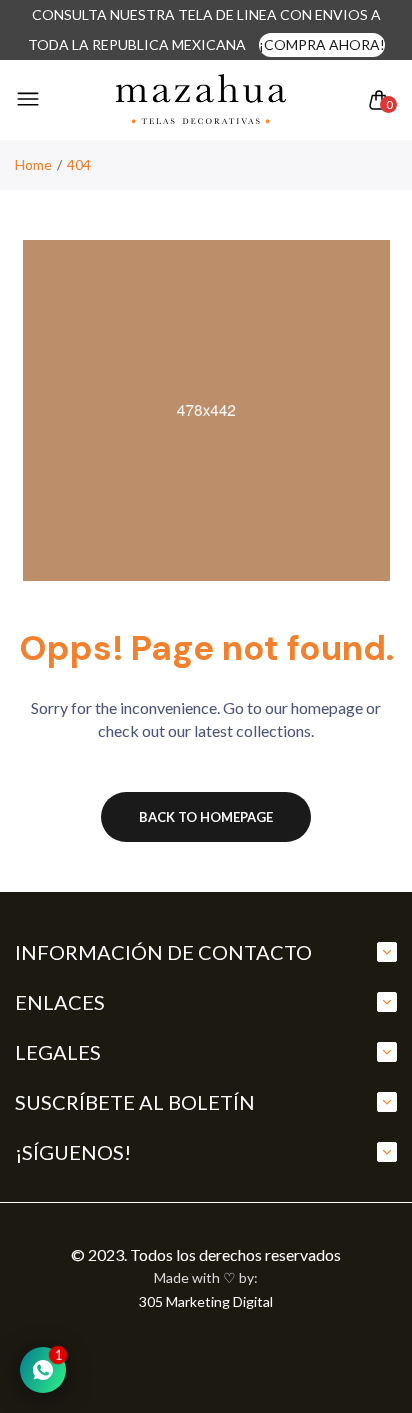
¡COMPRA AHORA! (322, 44)
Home (33, 164)
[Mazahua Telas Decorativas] (201, 100)
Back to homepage (206, 817)
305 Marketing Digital (206, 1301)
